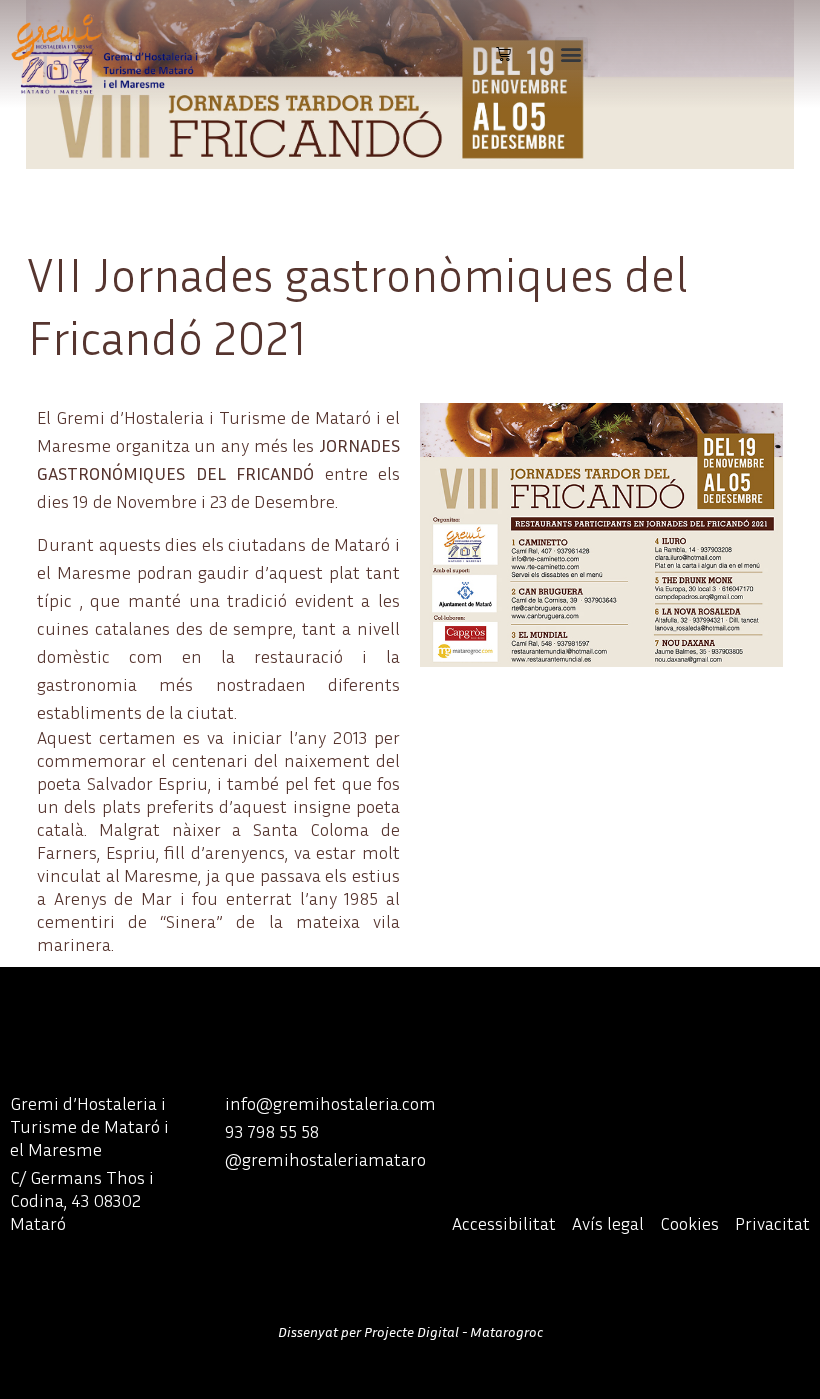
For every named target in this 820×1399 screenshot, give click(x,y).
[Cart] (503, 53)
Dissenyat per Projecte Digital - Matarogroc (410, 1331)
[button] (571, 53)
